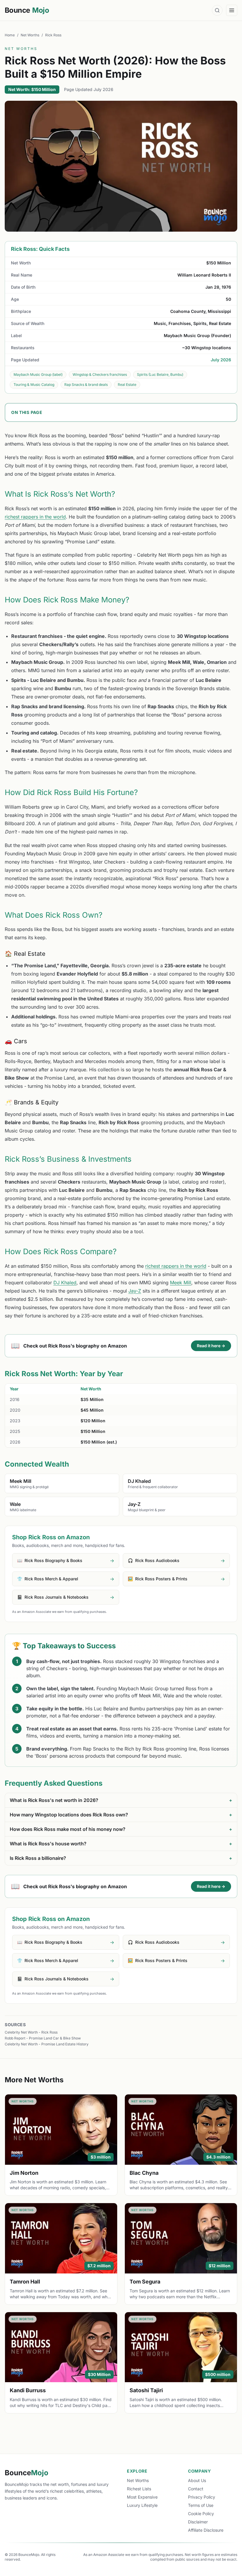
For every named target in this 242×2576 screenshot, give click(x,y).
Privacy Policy (202, 2497)
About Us (197, 2480)
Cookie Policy (201, 2514)
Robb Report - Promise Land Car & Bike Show (43, 2038)
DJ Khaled (65, 1283)
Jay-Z (135, 1291)
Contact (196, 2489)
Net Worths (30, 35)
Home (10, 35)
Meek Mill (181, 1283)
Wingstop (170, 1661)
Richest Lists (139, 2489)
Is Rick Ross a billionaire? (121, 1858)
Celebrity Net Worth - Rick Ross (31, 2032)
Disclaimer (198, 2522)
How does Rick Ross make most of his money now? (121, 1829)
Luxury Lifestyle (142, 2505)
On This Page (27, 412)
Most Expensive (142, 2497)
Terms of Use (201, 2505)
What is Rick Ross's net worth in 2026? (121, 1800)
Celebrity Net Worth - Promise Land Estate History (47, 2044)
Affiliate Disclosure (206, 2530)
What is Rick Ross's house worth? (121, 1844)
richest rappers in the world (35, 517)
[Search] (217, 10)
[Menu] (232, 10)
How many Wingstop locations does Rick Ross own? (121, 1815)
